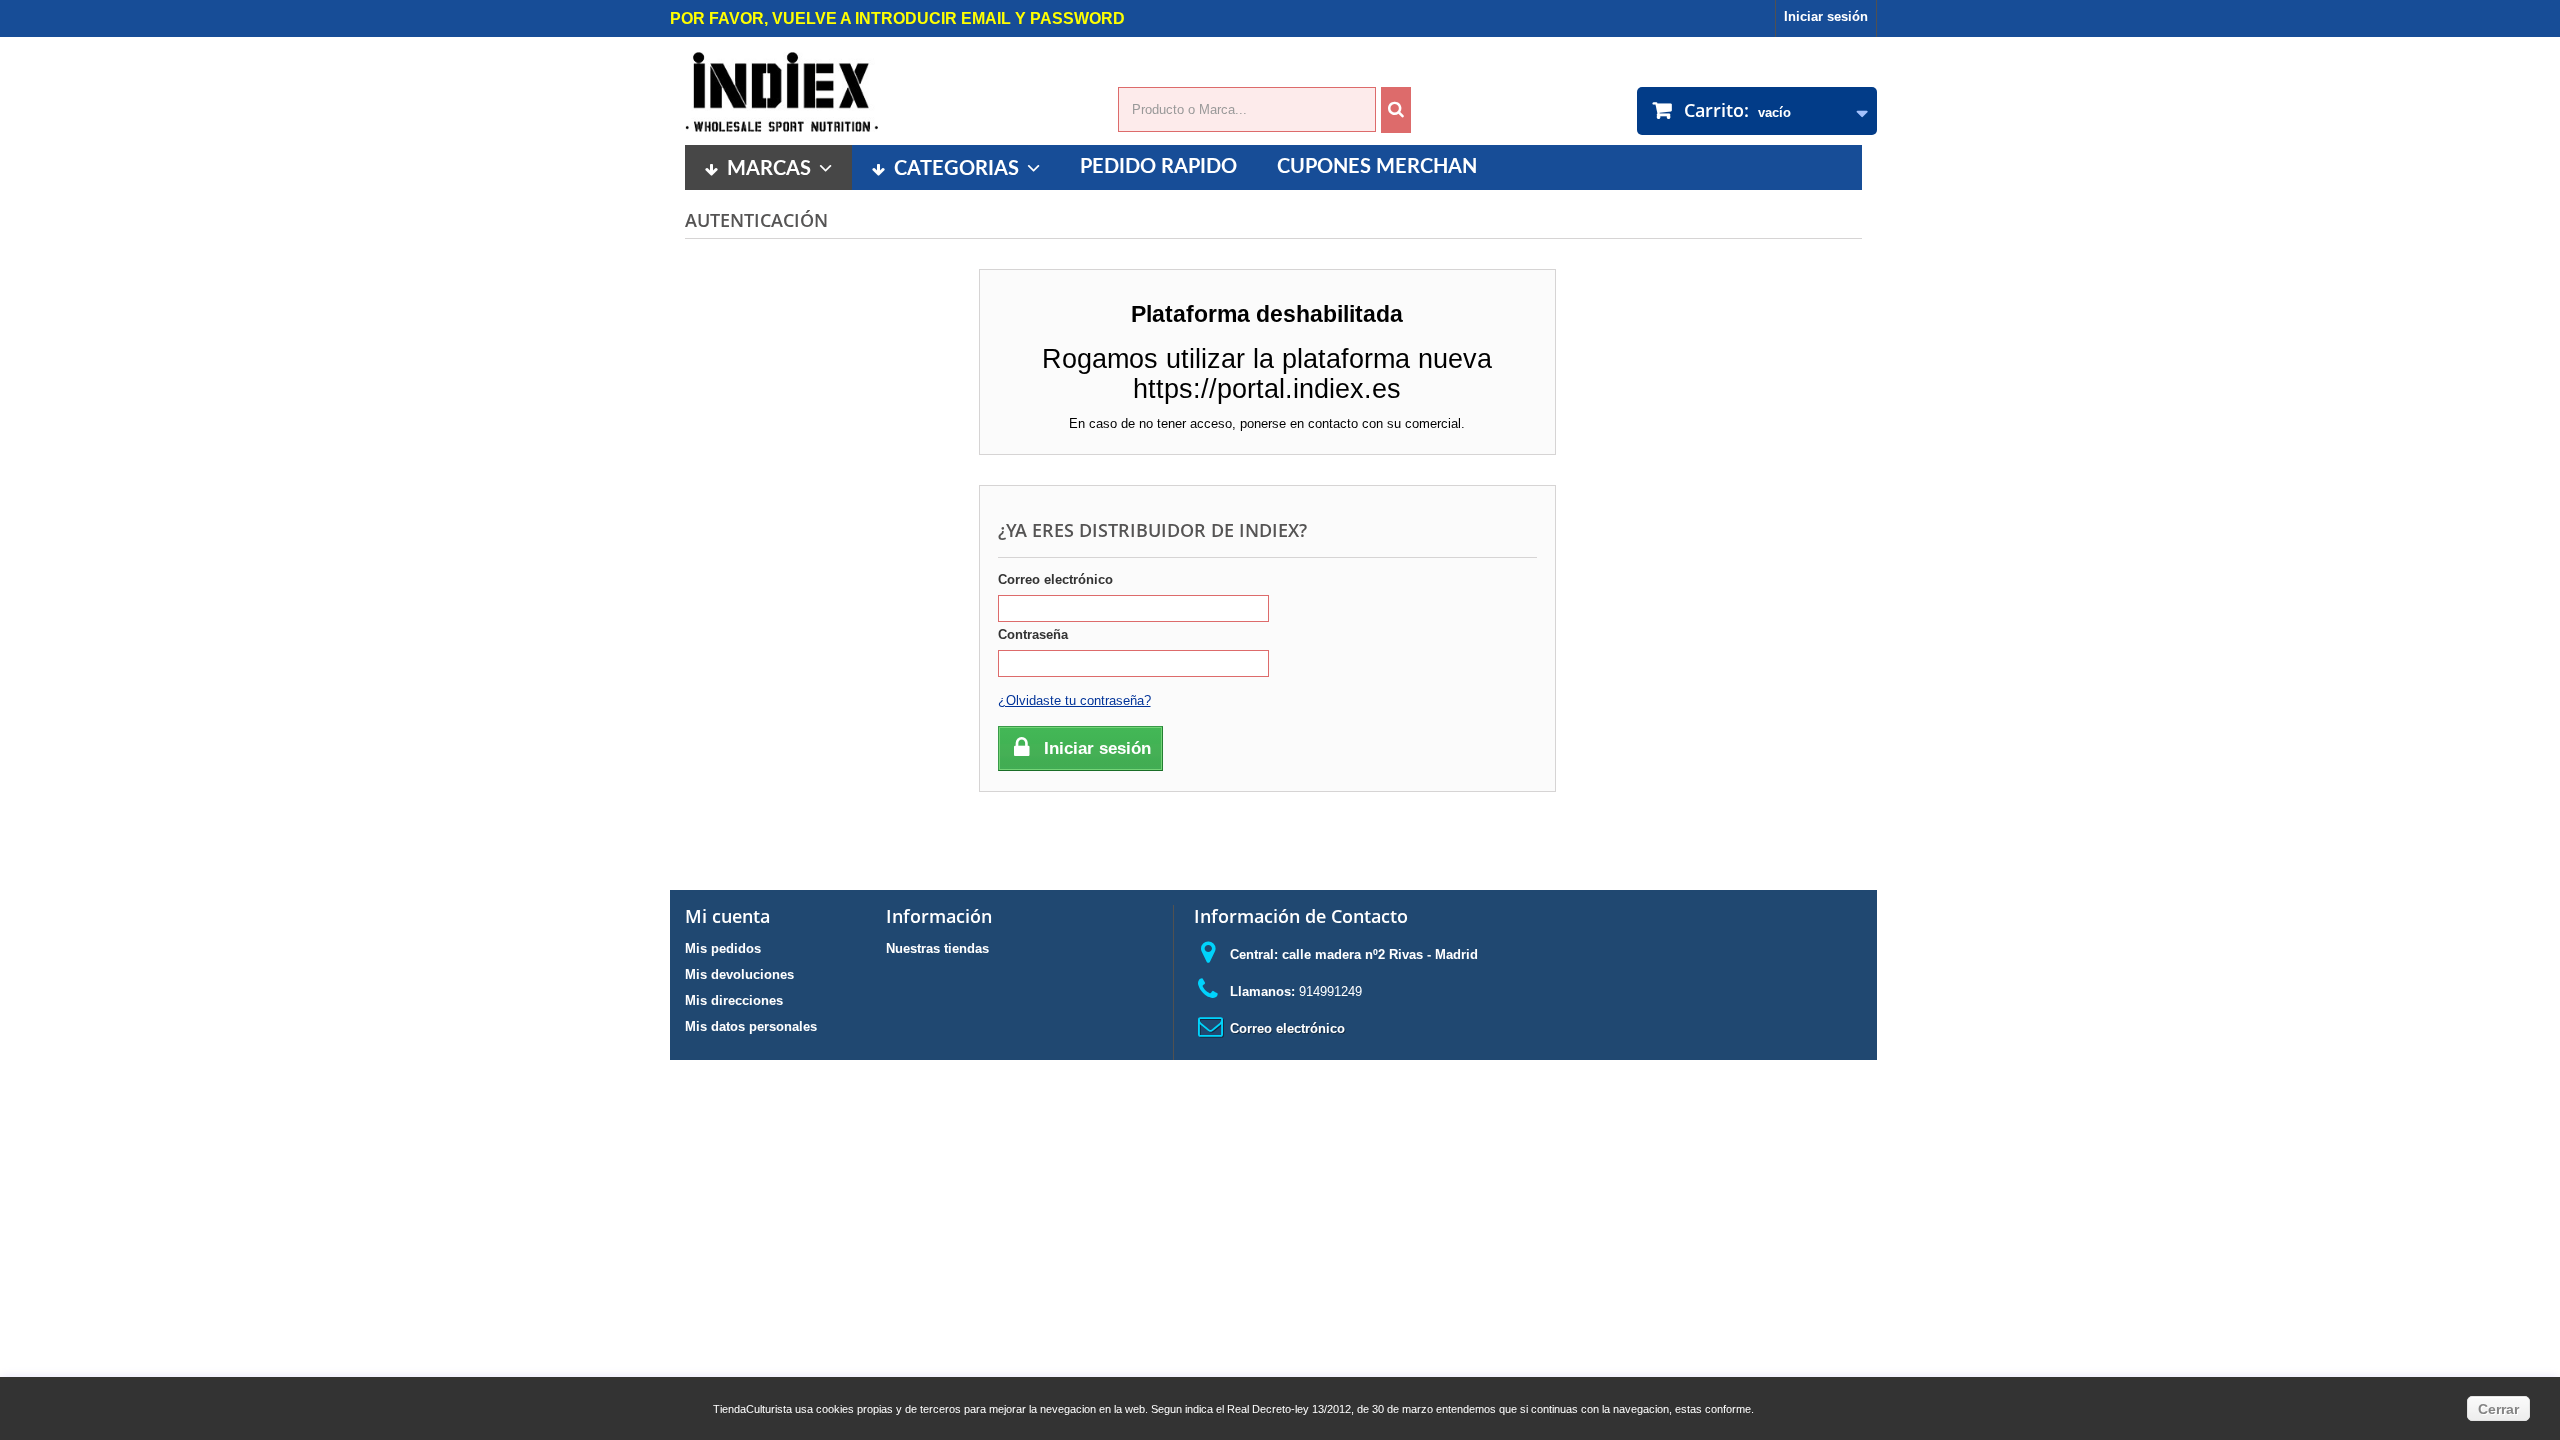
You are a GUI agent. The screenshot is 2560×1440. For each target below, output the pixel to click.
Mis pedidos (723, 948)
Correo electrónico (1055, 579)
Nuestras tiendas (937, 948)
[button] (956, 167)
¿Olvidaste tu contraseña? (1074, 700)
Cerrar (2498, 1409)
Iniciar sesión (1826, 16)
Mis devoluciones (739, 974)
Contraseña (1033, 634)
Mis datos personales (751, 1026)
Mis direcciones (734, 1000)
